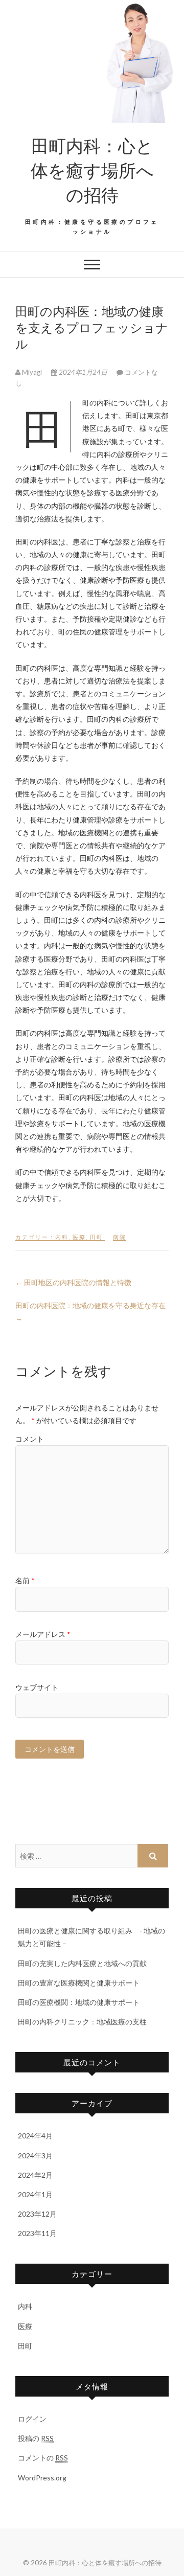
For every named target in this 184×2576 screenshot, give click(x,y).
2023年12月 (37, 2214)
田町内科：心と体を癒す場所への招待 (92, 170)
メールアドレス (43, 1634)
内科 (62, 1237)
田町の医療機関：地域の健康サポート (79, 2002)
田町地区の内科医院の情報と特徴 (73, 1282)
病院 (120, 1237)
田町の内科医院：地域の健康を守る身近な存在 (90, 1312)
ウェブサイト (37, 1687)
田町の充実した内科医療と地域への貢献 (82, 1963)
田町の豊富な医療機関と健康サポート (79, 1983)
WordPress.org (42, 2478)
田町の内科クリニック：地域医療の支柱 (82, 2022)
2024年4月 (35, 2136)
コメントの (43, 2458)
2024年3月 (35, 2156)
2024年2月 (35, 2175)
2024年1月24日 (83, 372)
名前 (25, 1580)
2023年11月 (37, 2233)
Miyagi (32, 372)
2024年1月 (35, 2194)
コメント (30, 1439)
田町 (97, 1237)
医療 (79, 1237)
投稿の (36, 2438)
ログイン (32, 2419)
